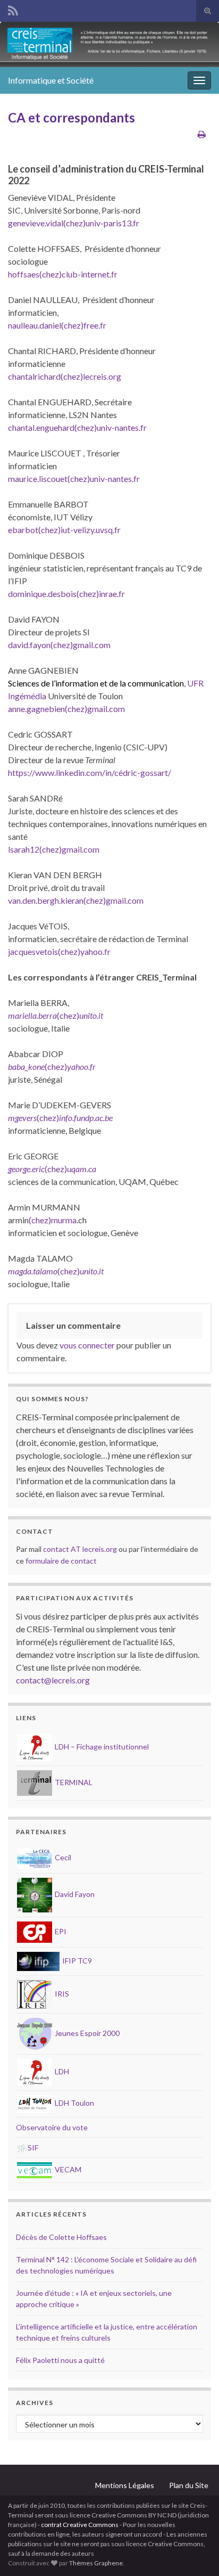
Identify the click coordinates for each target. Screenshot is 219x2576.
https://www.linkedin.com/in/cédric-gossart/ (90, 772)
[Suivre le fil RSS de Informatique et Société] (13, 9)
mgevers (22, 1118)
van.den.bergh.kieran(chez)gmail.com (76, 900)
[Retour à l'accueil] (109, 44)
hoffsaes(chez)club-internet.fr (63, 274)
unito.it (91, 1015)
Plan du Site (189, 2485)
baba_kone (26, 1066)
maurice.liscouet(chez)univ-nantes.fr (74, 479)
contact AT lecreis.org (80, 1549)
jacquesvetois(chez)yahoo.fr (59, 951)
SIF (32, 2148)
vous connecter (87, 1345)
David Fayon (74, 1894)
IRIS (61, 1994)
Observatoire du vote (52, 2127)
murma (64, 1220)
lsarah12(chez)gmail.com (54, 849)
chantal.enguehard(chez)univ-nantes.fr (77, 427)
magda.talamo (33, 1271)
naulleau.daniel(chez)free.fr (57, 325)
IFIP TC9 (76, 1961)
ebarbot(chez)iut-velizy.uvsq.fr (64, 530)
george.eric (26, 1169)
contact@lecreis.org (53, 1680)
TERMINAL (73, 1782)
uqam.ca (82, 1169)
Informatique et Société (51, 80)
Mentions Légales (125, 2485)
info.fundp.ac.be (86, 1118)
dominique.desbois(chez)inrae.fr (66, 594)
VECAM (67, 2169)
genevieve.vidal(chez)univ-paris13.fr (74, 223)
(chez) (68, 1015)
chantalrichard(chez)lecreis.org (65, 376)
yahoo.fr (81, 1066)
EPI (60, 1931)
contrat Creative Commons (80, 2525)
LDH (61, 2071)
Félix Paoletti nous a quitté (60, 2360)
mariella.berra (32, 1015)
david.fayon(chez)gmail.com (59, 645)
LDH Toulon (74, 2103)
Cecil (62, 1857)
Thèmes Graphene (96, 2563)
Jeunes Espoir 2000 (86, 2033)
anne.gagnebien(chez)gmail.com (66, 709)
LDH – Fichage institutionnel (101, 1747)
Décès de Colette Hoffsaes (61, 2237)
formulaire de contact (61, 1561)
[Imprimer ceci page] (202, 134)
